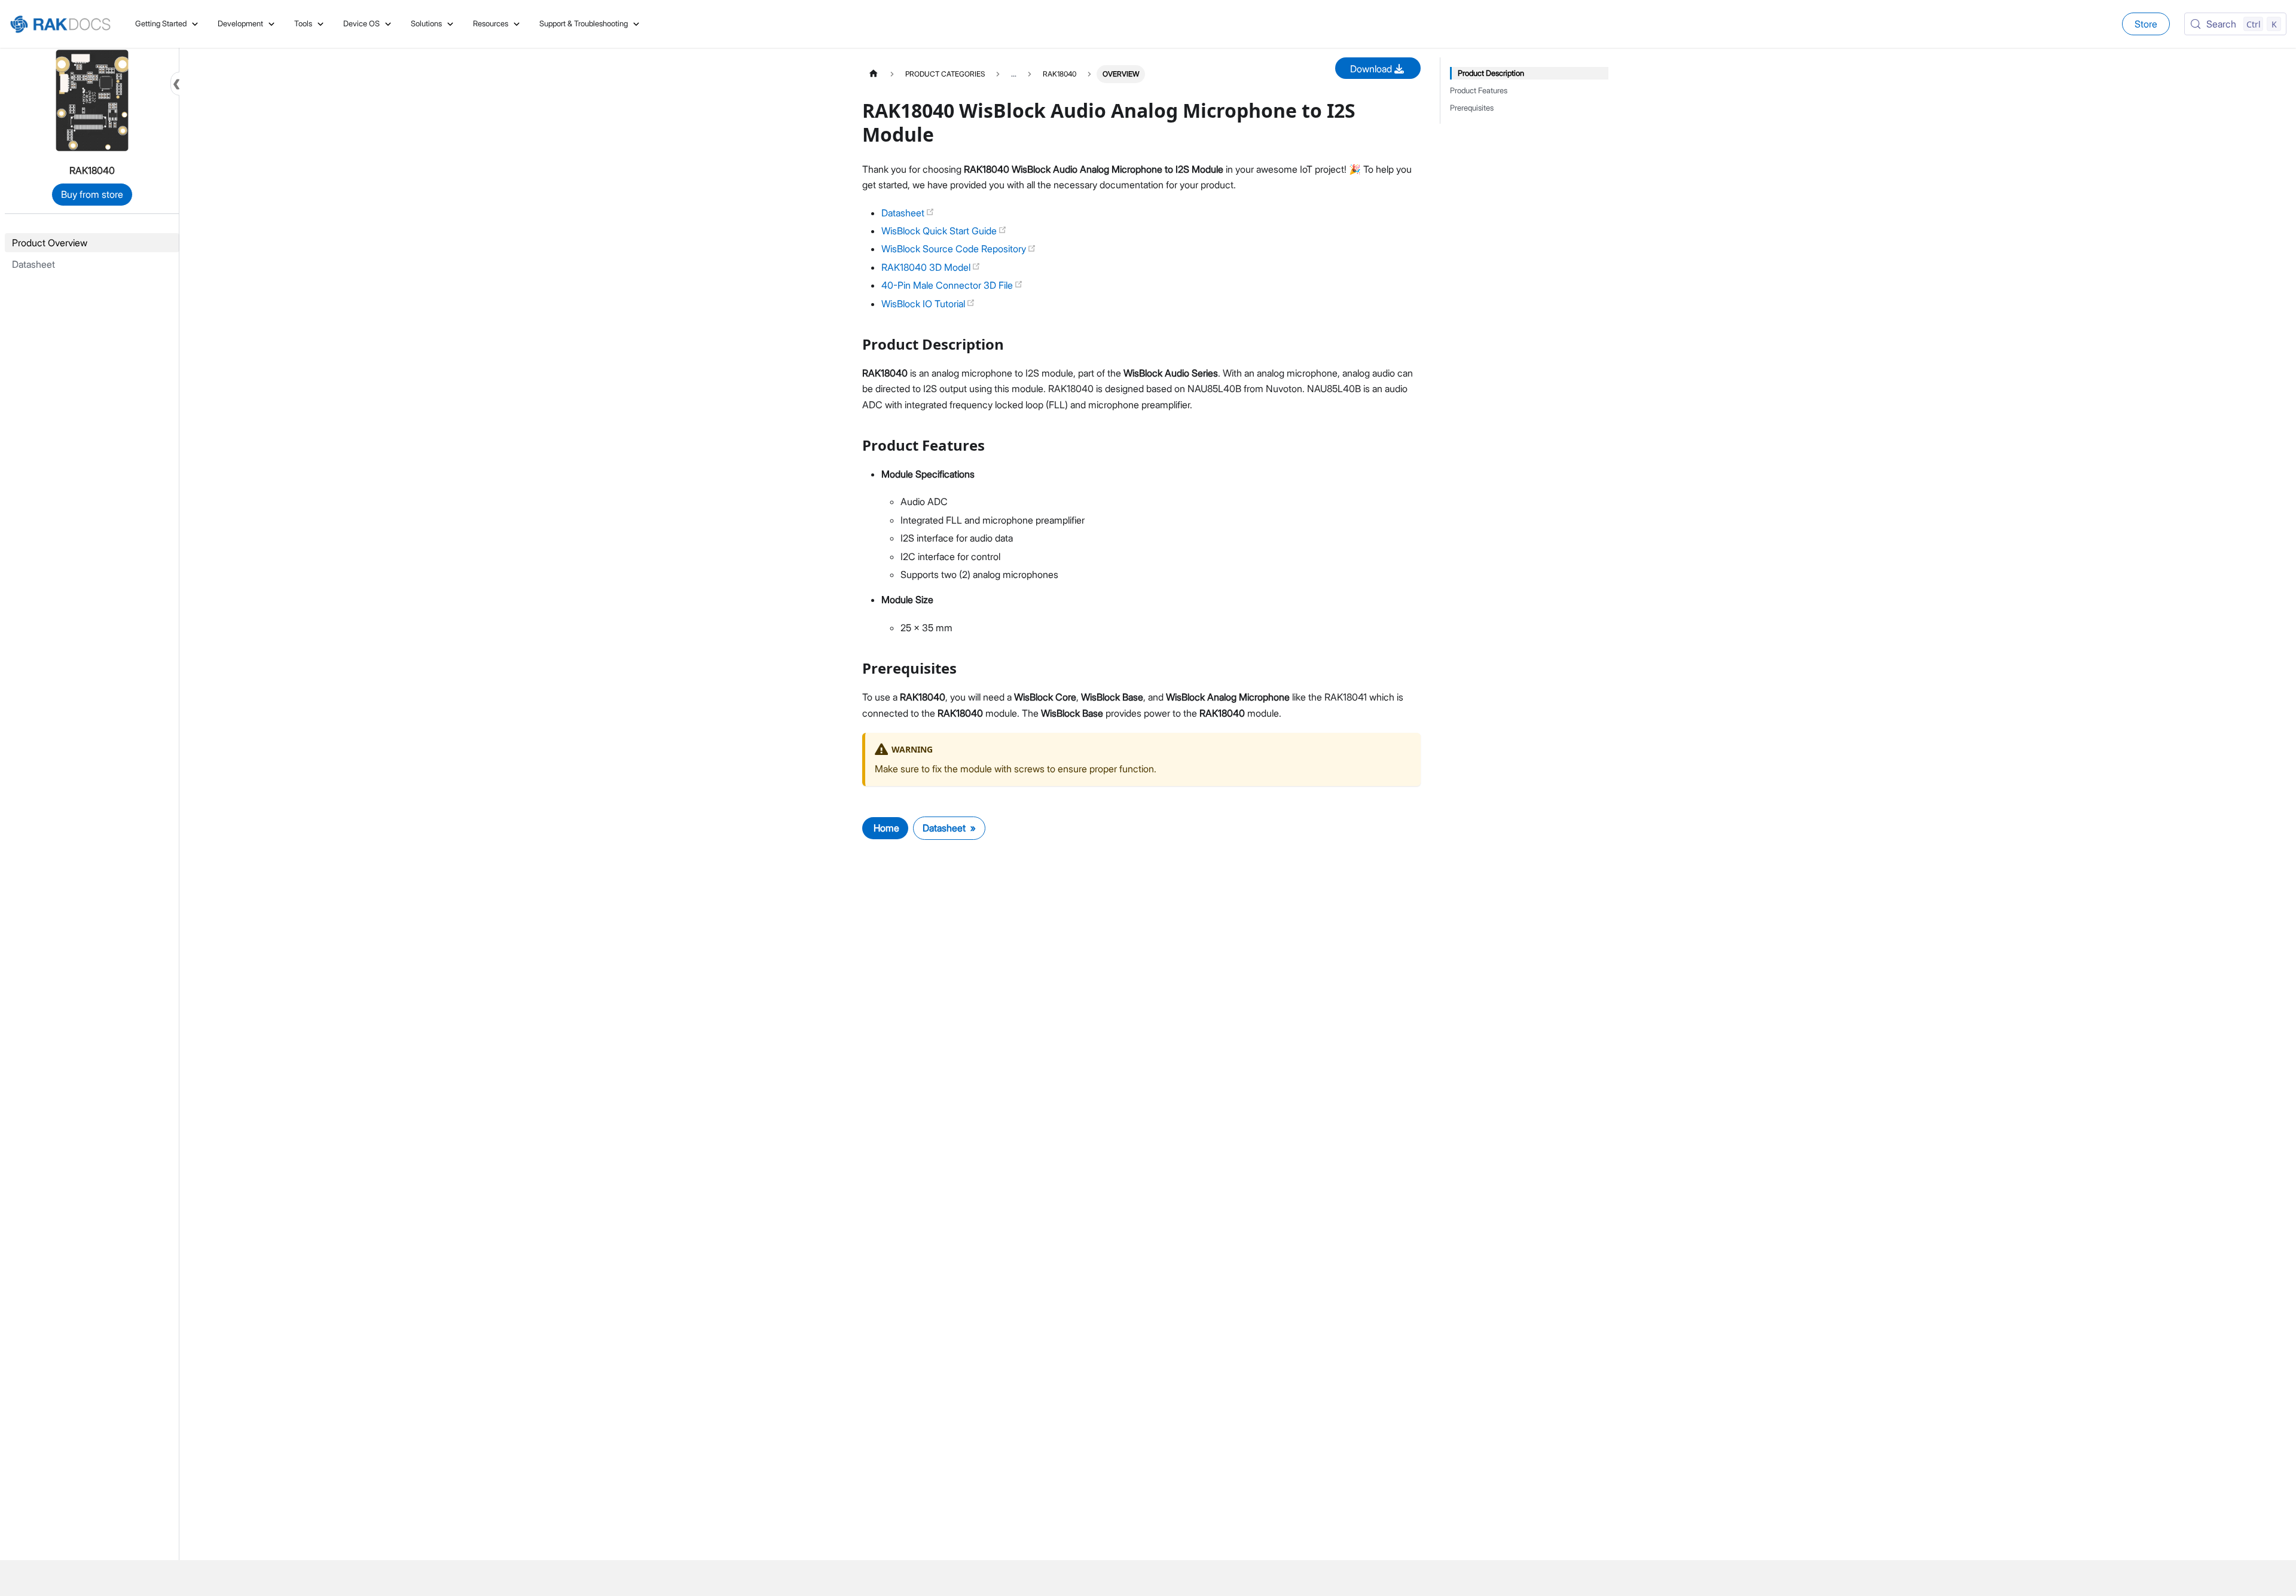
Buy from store (92, 194)
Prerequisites (1472, 108)
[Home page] (874, 74)
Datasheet (904, 213)
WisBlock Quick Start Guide (940, 231)
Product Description (1491, 73)
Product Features (1479, 91)
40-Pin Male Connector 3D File (948, 285)
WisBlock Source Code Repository (955, 249)
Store (2146, 24)
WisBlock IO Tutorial (924, 304)
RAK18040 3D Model (927, 267)
